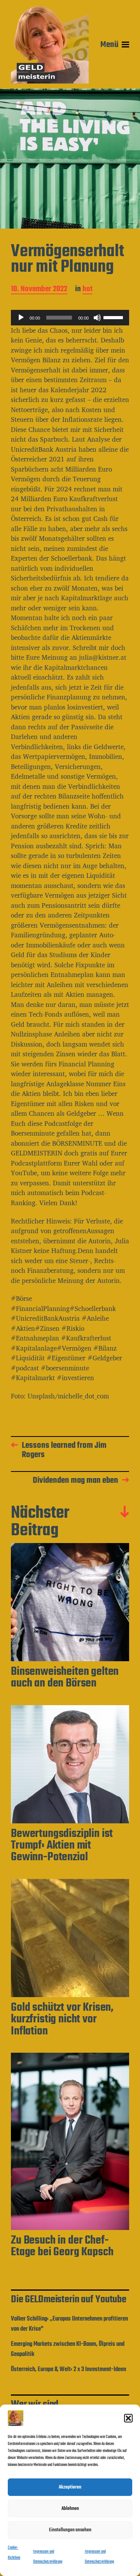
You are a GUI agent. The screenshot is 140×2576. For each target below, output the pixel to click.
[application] (70, 318)
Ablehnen (70, 2509)
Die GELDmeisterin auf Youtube (69, 2300)
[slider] (114, 317)
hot (87, 290)
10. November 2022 (39, 290)
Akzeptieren (70, 2487)
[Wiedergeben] (21, 318)
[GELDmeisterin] (50, 45)
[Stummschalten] (97, 318)
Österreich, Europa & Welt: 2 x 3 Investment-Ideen (68, 2370)
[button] (128, 2418)
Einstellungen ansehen (70, 2530)
